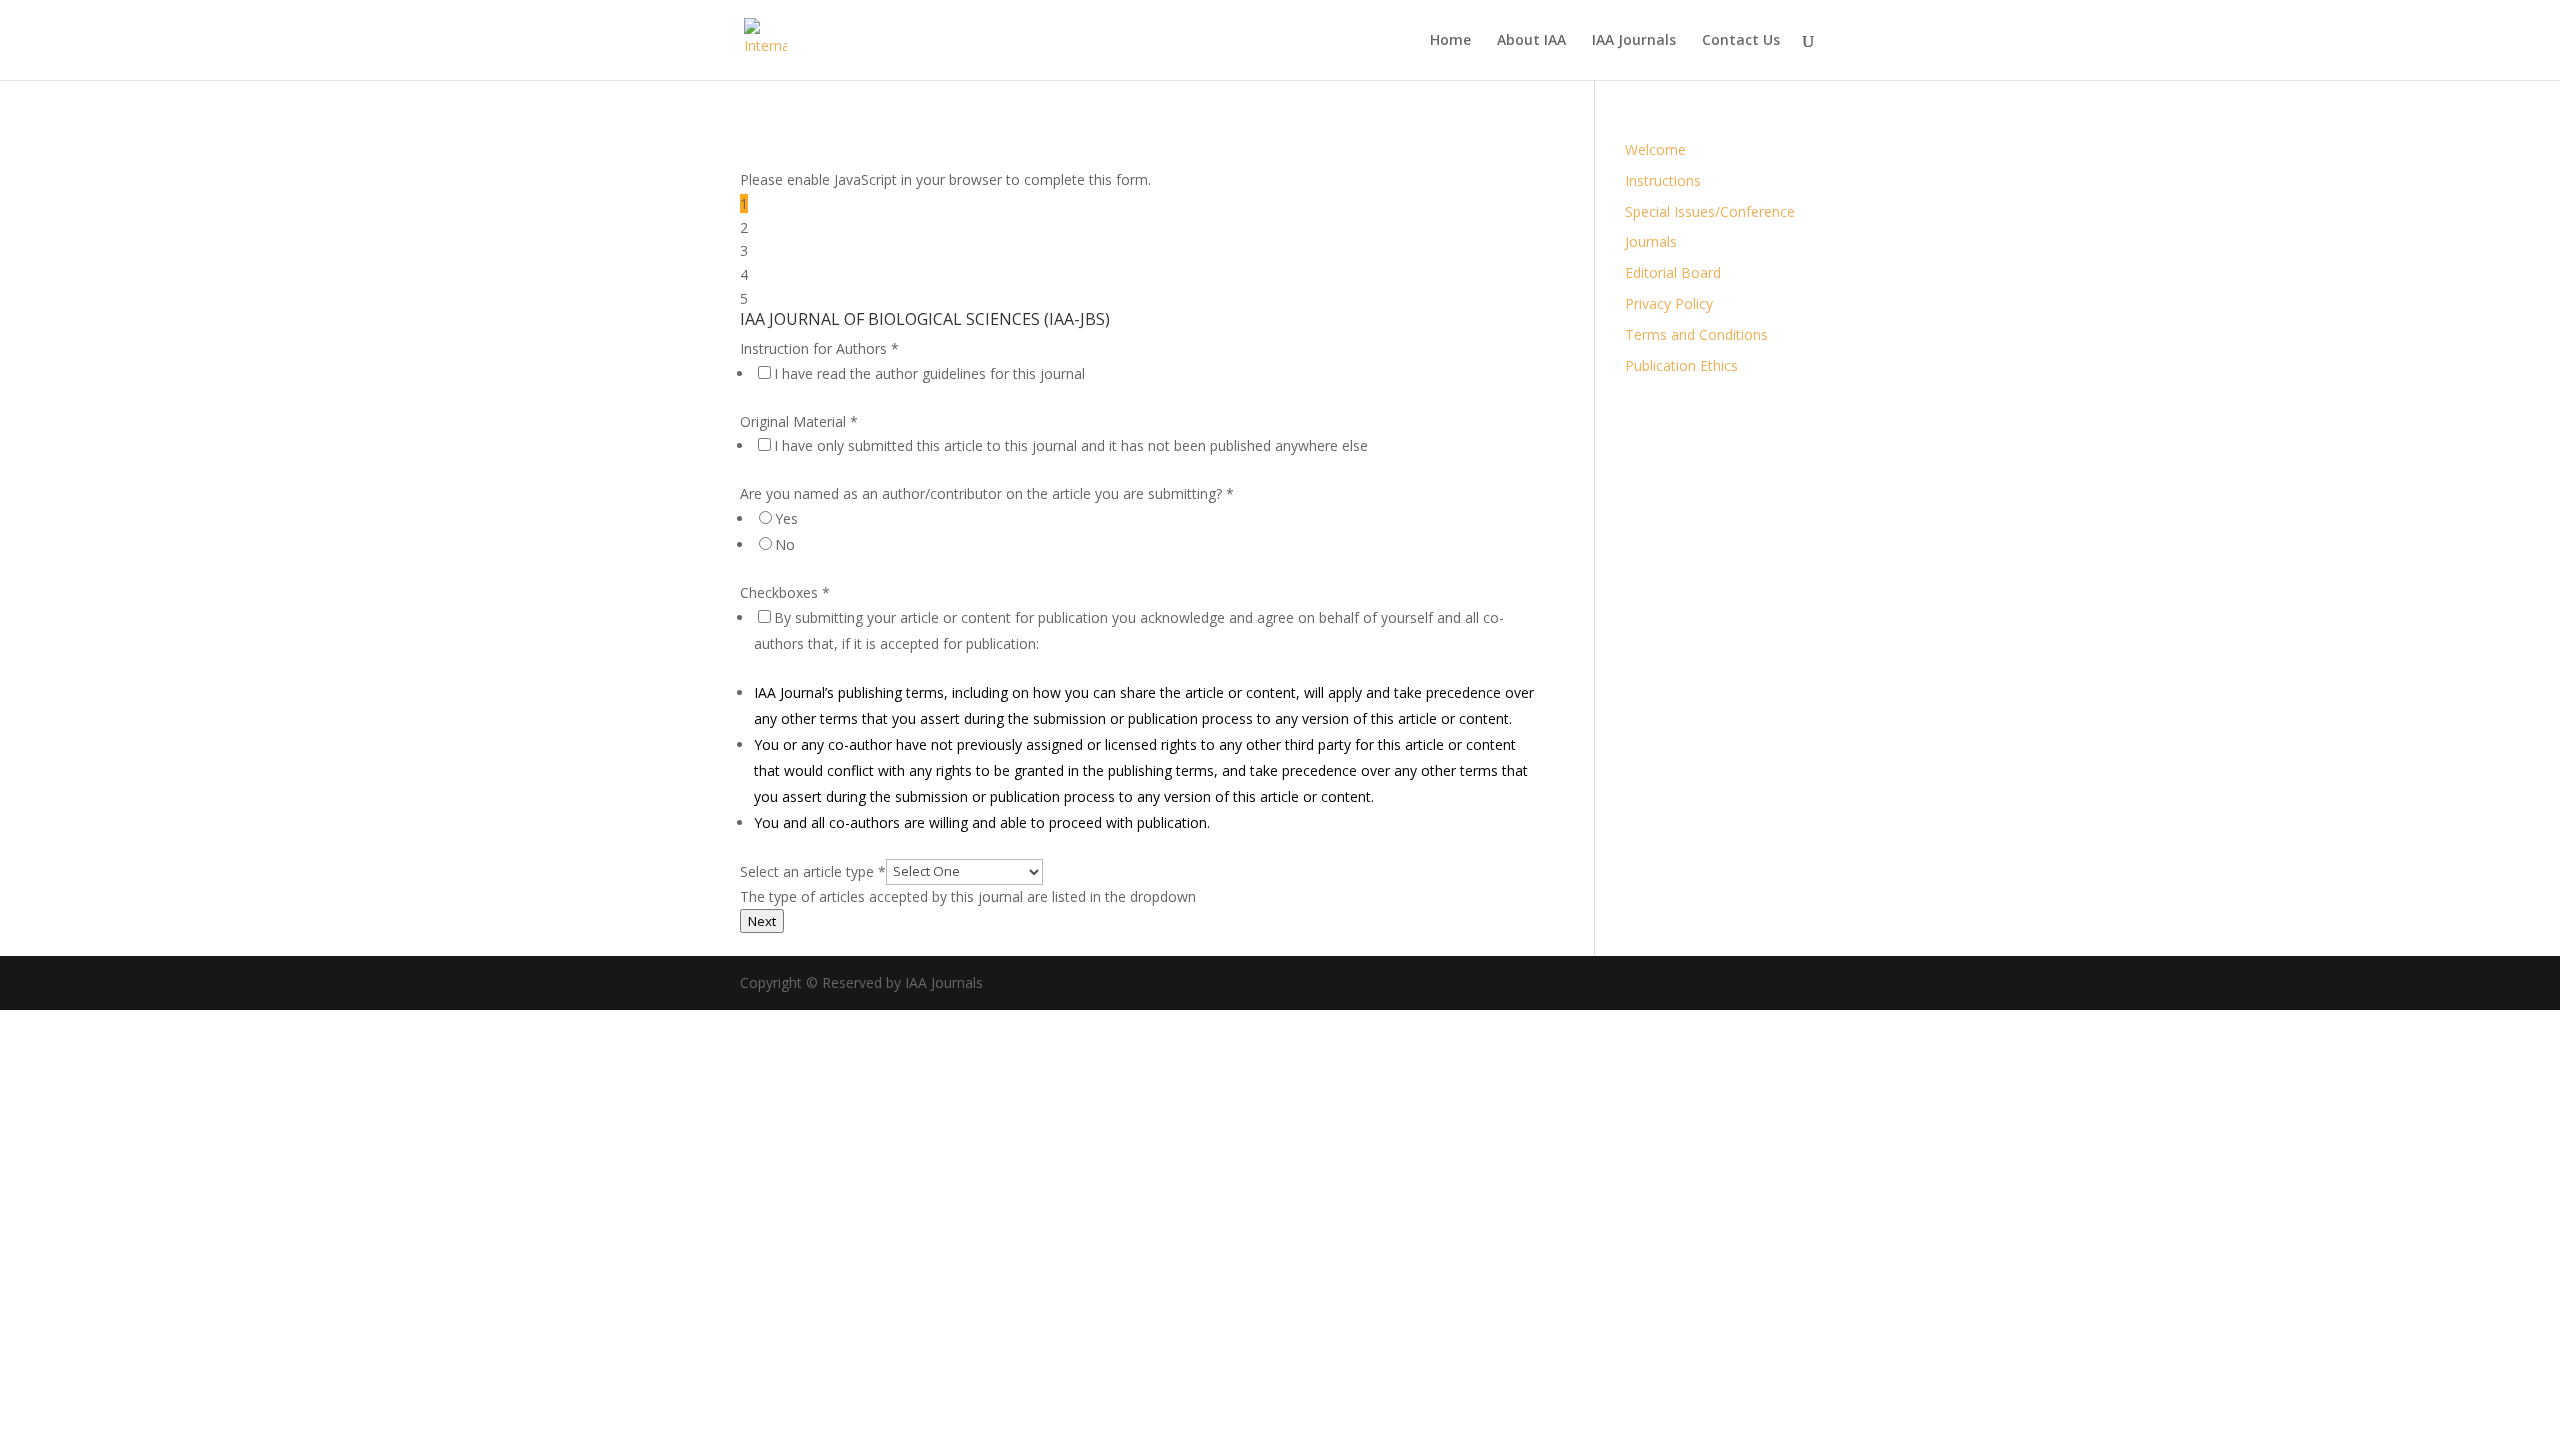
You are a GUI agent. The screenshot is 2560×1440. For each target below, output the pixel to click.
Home (1450, 41)
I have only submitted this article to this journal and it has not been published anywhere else (1071, 445)
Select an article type (813, 870)
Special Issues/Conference (1710, 211)
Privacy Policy (1669, 303)
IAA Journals (1634, 41)
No (785, 544)
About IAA (1531, 41)
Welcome (1655, 149)
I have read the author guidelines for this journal (929, 373)
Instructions (1663, 180)
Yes (786, 518)
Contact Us (1741, 41)
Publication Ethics (1681, 365)
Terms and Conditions (1696, 334)
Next (762, 921)
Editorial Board (1673, 272)
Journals (1651, 241)
